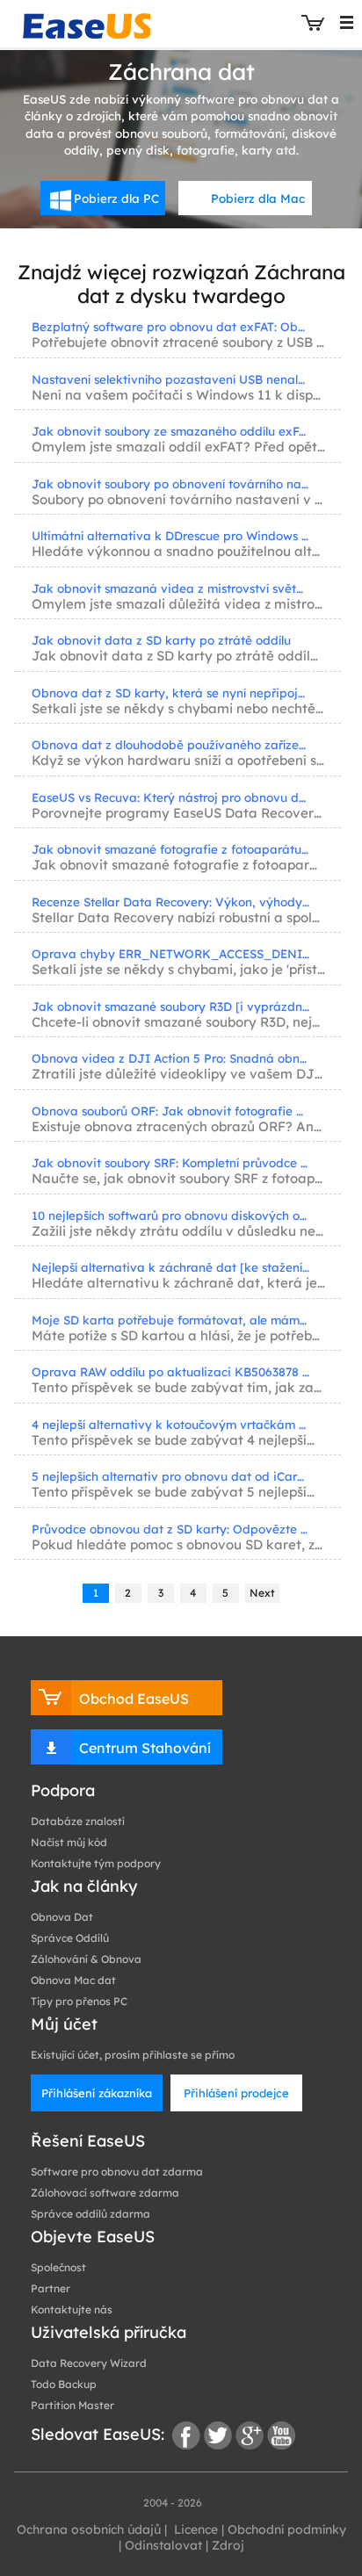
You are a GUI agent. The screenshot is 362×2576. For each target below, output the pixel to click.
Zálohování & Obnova (86, 1959)
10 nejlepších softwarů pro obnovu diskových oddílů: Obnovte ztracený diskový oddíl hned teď (171, 1215)
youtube (281, 2435)
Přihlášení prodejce (236, 2093)
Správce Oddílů (70, 1938)
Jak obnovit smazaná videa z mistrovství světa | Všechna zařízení (171, 588)
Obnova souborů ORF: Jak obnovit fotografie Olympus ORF (171, 1111)
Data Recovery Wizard (89, 2363)
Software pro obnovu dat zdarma (117, 2172)
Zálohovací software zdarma (105, 2193)
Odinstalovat (163, 2545)
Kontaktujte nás (72, 2309)
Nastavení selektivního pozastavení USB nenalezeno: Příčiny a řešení (171, 379)
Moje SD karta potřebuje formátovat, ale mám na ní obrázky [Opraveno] (171, 1320)
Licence (194, 2529)
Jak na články (84, 1886)
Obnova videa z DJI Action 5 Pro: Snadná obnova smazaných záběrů (171, 1058)
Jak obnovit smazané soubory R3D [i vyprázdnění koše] (171, 1006)
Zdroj (228, 2545)
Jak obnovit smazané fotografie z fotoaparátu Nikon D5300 (171, 849)
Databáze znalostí (78, 1821)
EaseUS (87, 22)
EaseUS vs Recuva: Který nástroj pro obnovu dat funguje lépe (171, 797)
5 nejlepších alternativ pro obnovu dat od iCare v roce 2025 (171, 1476)
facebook (186, 2435)
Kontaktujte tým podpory (96, 1863)
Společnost (58, 2267)
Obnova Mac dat (73, 1980)
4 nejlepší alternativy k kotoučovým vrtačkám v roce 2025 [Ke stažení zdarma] (171, 1424)
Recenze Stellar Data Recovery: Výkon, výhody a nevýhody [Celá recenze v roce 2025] (171, 902)
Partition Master (72, 2405)
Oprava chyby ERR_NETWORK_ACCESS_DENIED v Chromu (171, 953)
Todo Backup (64, 2384)
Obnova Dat (62, 1917)
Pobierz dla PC (116, 198)
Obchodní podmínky (287, 2529)
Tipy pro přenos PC (79, 2001)
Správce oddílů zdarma (90, 2214)
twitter (218, 2435)
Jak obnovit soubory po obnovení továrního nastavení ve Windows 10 (171, 483)
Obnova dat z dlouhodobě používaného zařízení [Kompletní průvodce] (171, 744)
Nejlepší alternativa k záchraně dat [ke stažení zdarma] (171, 1267)
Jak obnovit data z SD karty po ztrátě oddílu (161, 640)
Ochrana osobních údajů (89, 2529)
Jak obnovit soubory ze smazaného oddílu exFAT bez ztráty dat (171, 431)
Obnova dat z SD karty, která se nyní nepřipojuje (171, 693)
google (250, 2435)
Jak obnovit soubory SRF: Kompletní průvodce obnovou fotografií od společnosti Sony (171, 1162)
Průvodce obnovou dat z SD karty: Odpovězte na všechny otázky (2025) (171, 1529)
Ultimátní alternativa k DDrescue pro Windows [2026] (171, 535)
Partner (51, 2288)
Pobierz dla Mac (258, 198)
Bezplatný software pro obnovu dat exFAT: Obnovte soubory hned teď (171, 326)
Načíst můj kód (69, 1842)
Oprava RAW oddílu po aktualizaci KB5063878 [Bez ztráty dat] (171, 1371)
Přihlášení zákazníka (97, 2093)
